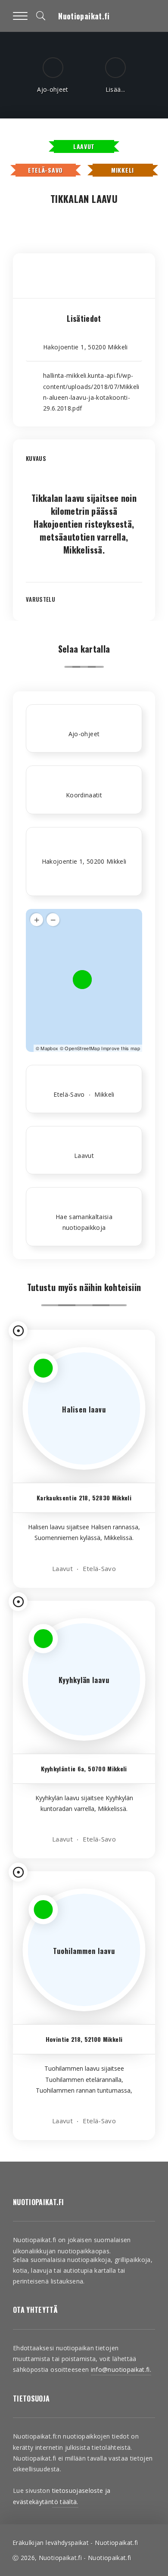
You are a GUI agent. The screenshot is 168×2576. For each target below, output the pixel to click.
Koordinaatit (84, 795)
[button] (84, 465)
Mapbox (49, 1048)
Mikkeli (123, 170)
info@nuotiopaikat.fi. (121, 2369)
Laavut (84, 146)
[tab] (84, 465)
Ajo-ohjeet (84, 734)
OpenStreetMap (82, 1048)
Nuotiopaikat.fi (84, 16)
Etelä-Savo (45, 170)
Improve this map (121, 1048)
